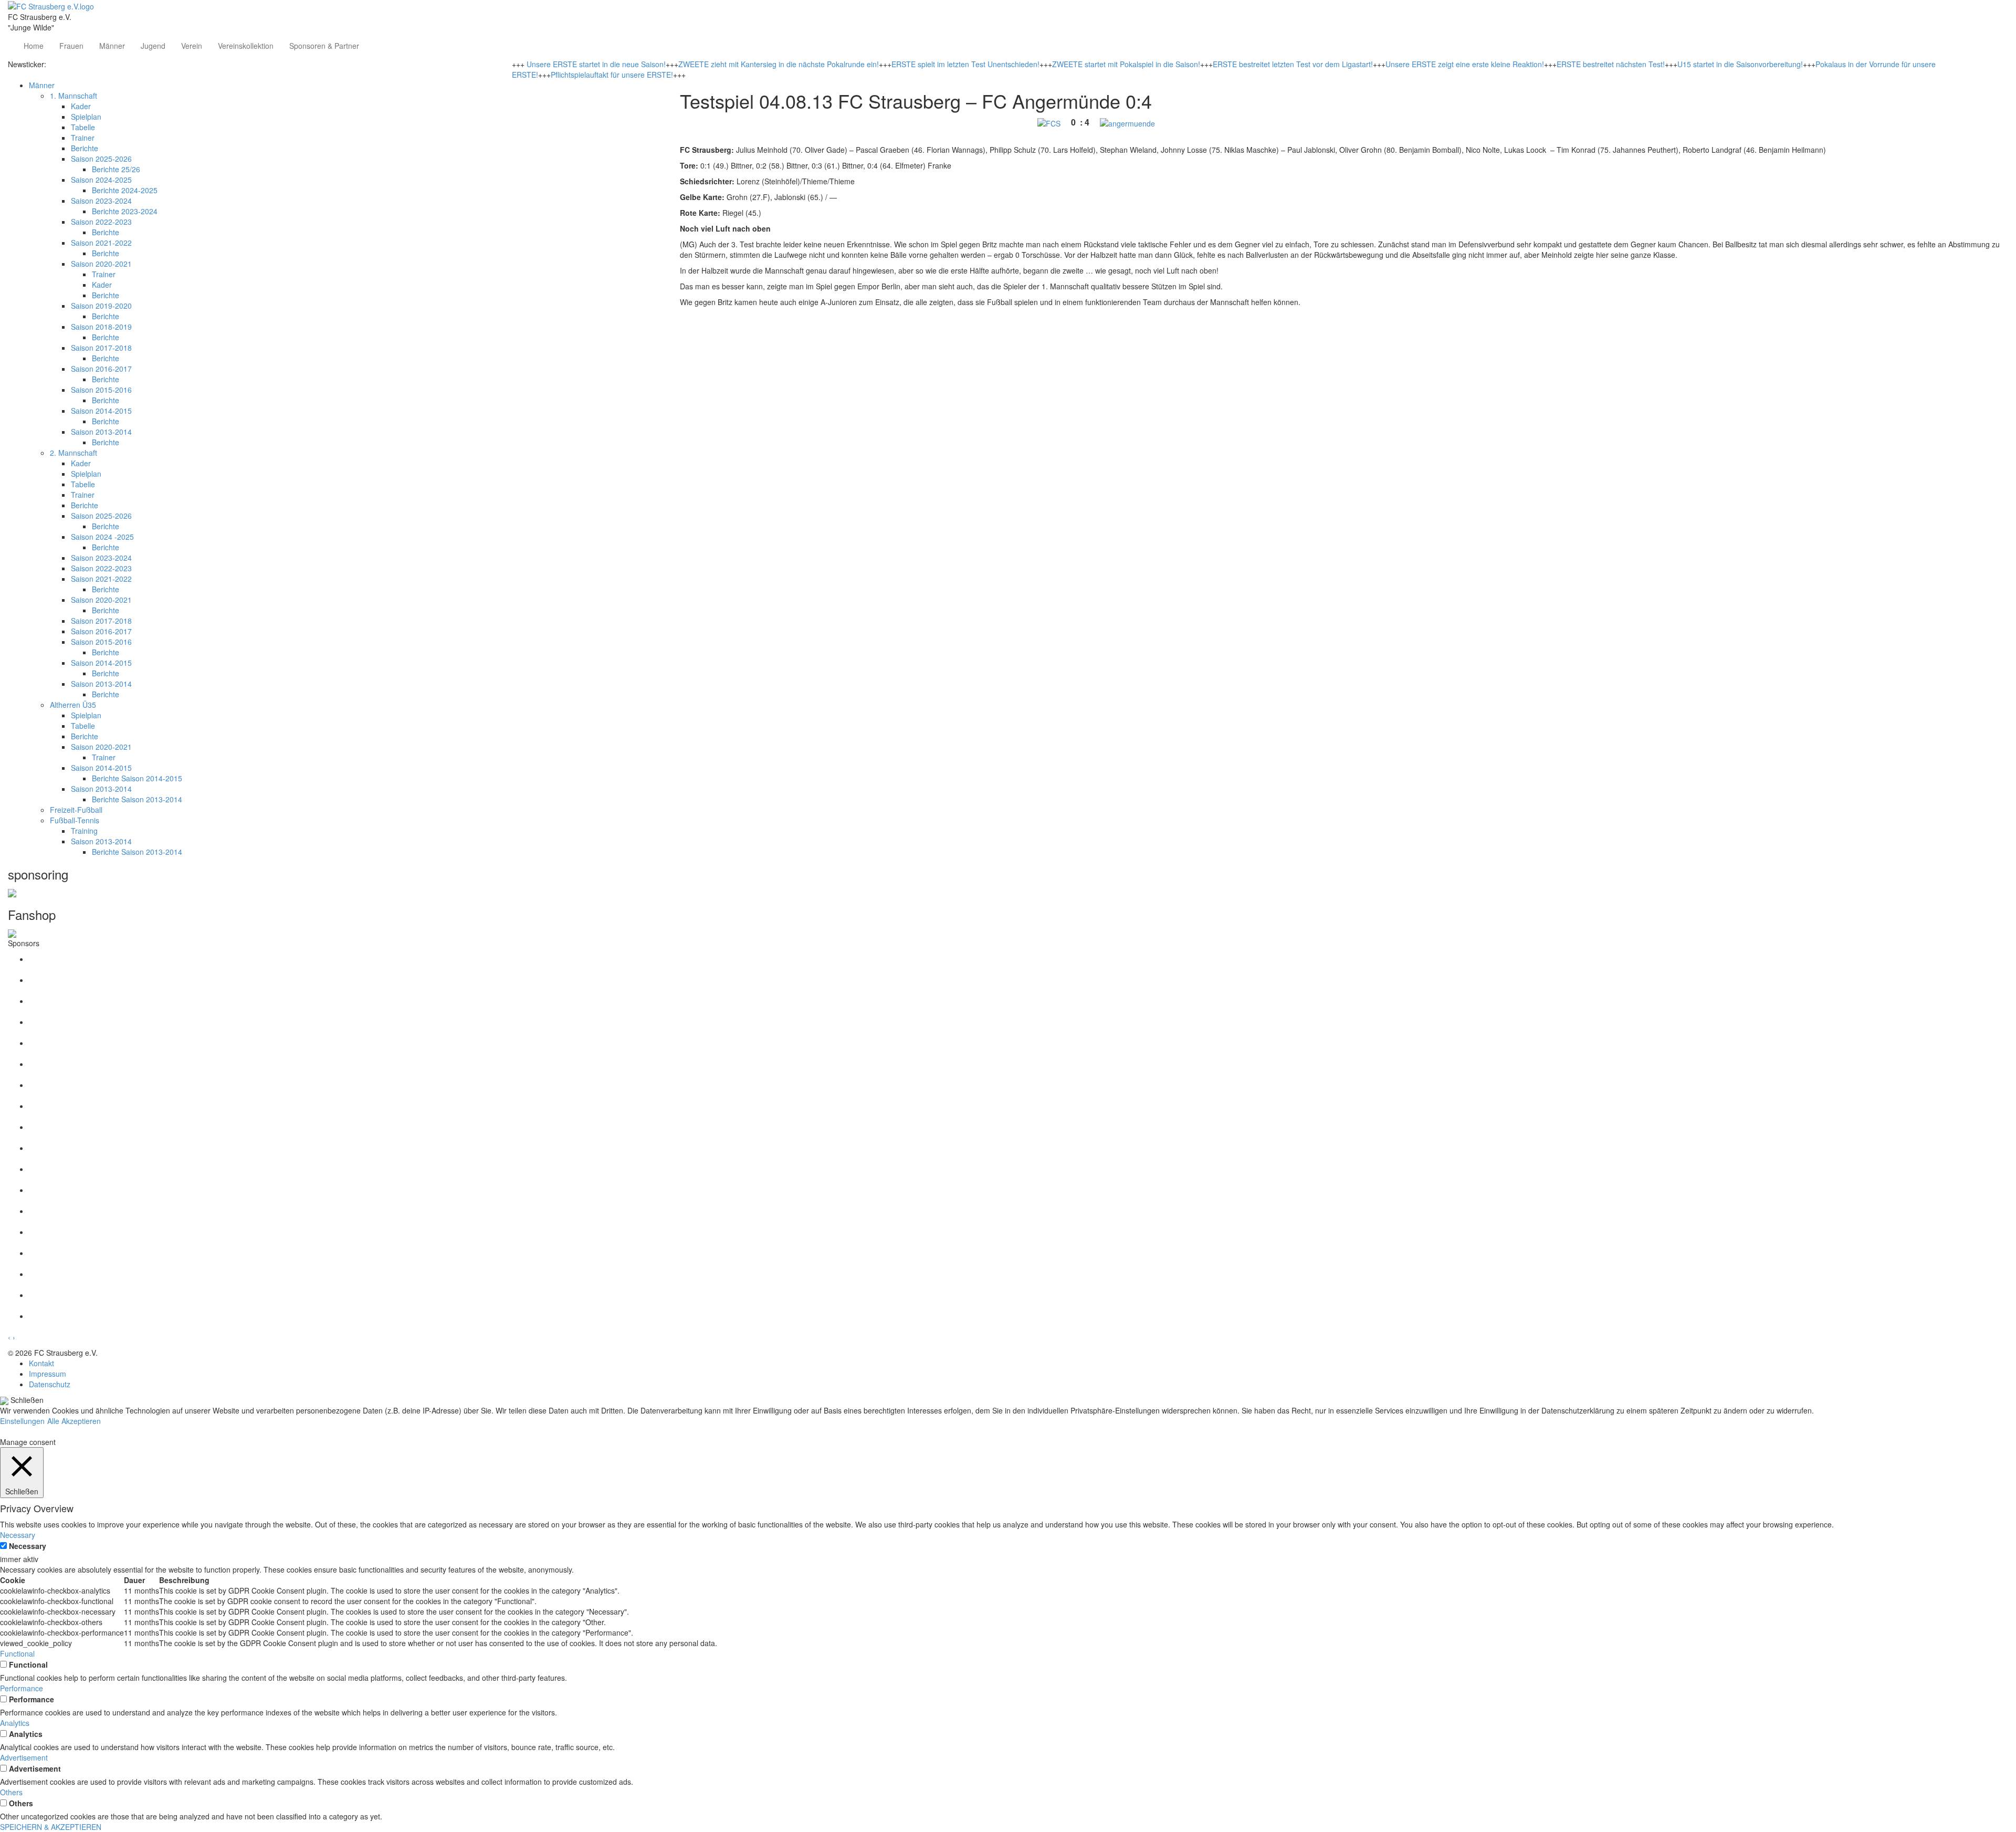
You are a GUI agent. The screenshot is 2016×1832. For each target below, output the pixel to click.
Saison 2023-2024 (101, 201)
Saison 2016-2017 (101, 369)
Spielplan (86, 117)
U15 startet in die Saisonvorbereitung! (1740, 64)
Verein (192, 46)
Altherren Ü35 (73, 705)
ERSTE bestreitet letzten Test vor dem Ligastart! (1293, 64)
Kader (81, 106)
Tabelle (83, 127)
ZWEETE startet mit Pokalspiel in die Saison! (1126, 64)
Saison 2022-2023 (101, 222)
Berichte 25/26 (116, 169)
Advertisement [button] (24, 1757)
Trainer (83, 138)
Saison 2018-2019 (101, 327)
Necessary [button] (18, 1535)
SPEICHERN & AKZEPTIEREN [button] (51, 1827)
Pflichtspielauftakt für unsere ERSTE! (612, 75)
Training (84, 831)
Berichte (85, 148)
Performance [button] (22, 1688)
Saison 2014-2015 (101, 411)
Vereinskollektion (246, 46)
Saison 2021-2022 (101, 243)
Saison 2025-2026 (101, 159)
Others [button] (11, 1792)
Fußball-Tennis (75, 820)
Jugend (153, 46)
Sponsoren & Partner (324, 46)
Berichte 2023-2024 (125, 211)
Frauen (71, 46)
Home (34, 46)
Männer (112, 46)
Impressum (48, 1374)
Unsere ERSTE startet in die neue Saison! (596, 64)
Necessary (28, 1546)
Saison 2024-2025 (101, 180)
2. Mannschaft (73, 453)
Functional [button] (17, 1653)
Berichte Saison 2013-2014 (137, 799)
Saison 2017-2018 (101, 348)
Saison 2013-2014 (101, 432)
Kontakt (41, 1363)
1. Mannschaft (73, 96)
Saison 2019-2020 (101, 306)
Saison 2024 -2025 (102, 537)
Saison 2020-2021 (101, 264)
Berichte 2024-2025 (125, 190)
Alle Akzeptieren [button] (74, 1421)
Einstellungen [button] (22, 1421)
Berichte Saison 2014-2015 (137, 778)
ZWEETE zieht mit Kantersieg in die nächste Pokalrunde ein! (779, 64)
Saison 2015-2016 (101, 390)
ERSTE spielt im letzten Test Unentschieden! (965, 64)
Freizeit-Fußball (76, 810)
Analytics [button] (15, 1723)
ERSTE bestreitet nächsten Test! (1611, 64)
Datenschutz (50, 1384)
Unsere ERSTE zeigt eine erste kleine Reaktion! (1465, 64)
